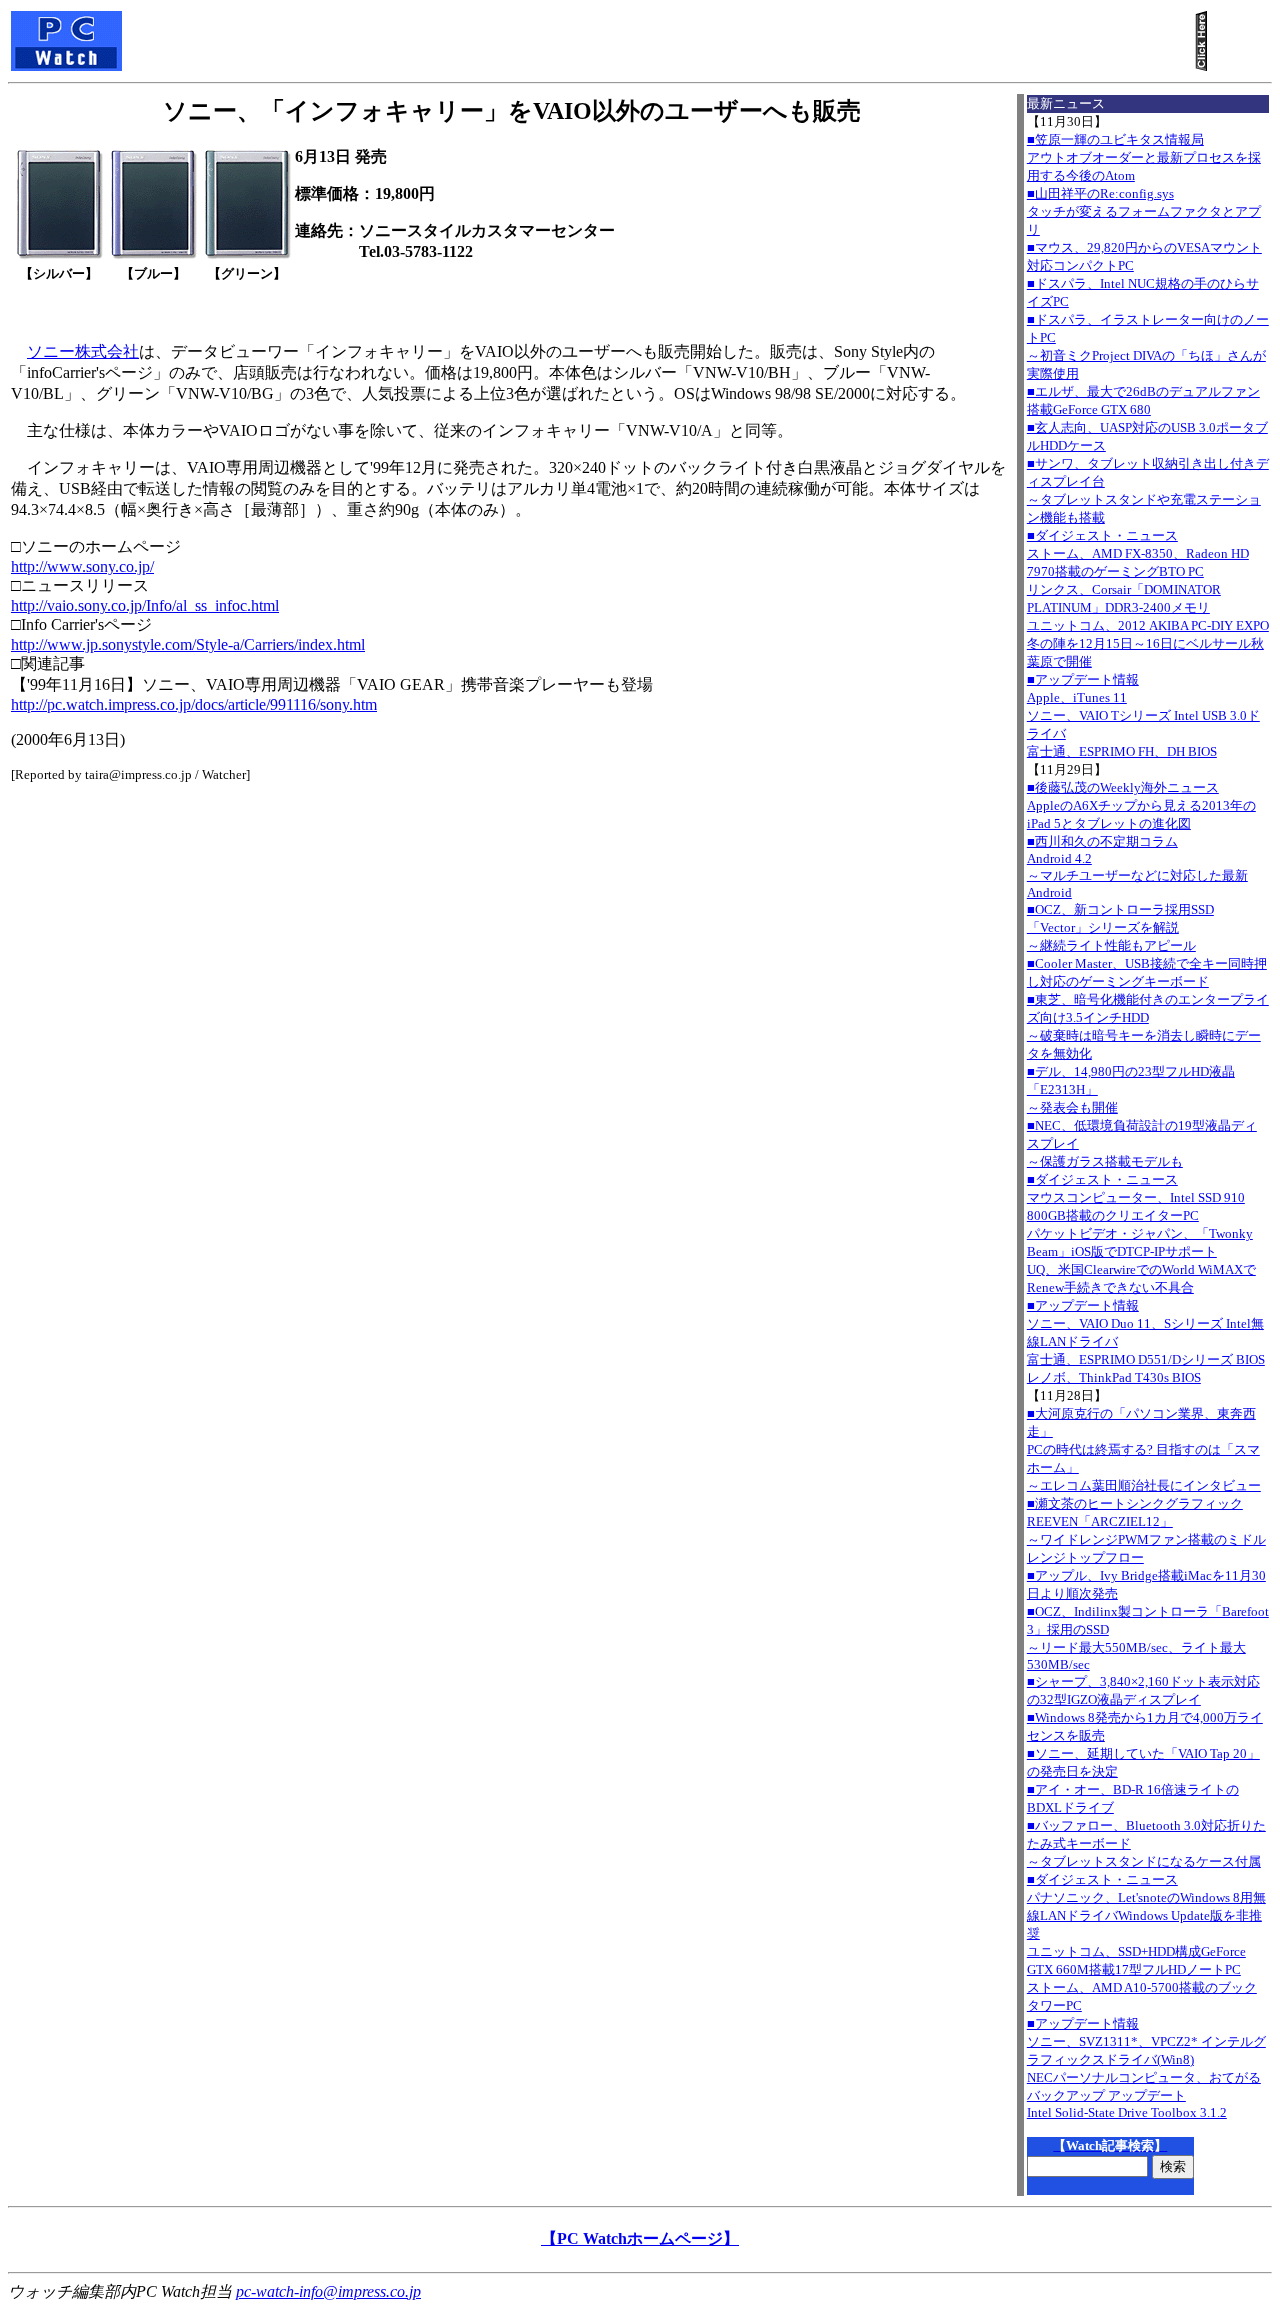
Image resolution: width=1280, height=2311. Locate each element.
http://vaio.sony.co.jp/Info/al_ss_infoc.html (145, 605)
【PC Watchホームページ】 (640, 2238)
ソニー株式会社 (83, 351)
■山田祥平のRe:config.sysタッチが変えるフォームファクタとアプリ (1144, 211)
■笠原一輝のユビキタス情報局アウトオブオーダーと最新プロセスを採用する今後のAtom (1144, 157)
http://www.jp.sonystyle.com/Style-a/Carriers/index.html (188, 644)
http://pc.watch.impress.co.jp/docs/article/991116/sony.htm (194, 704)
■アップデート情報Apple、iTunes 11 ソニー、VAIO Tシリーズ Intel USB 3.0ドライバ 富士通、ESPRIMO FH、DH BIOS (1143, 715)
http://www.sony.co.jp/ (82, 566)
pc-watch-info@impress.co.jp (328, 2291)
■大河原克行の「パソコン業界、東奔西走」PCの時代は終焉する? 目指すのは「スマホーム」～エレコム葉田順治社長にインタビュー (1144, 1449)
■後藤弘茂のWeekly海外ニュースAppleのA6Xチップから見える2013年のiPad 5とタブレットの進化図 (1141, 805)
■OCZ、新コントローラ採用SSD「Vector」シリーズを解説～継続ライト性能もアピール (1120, 927)
